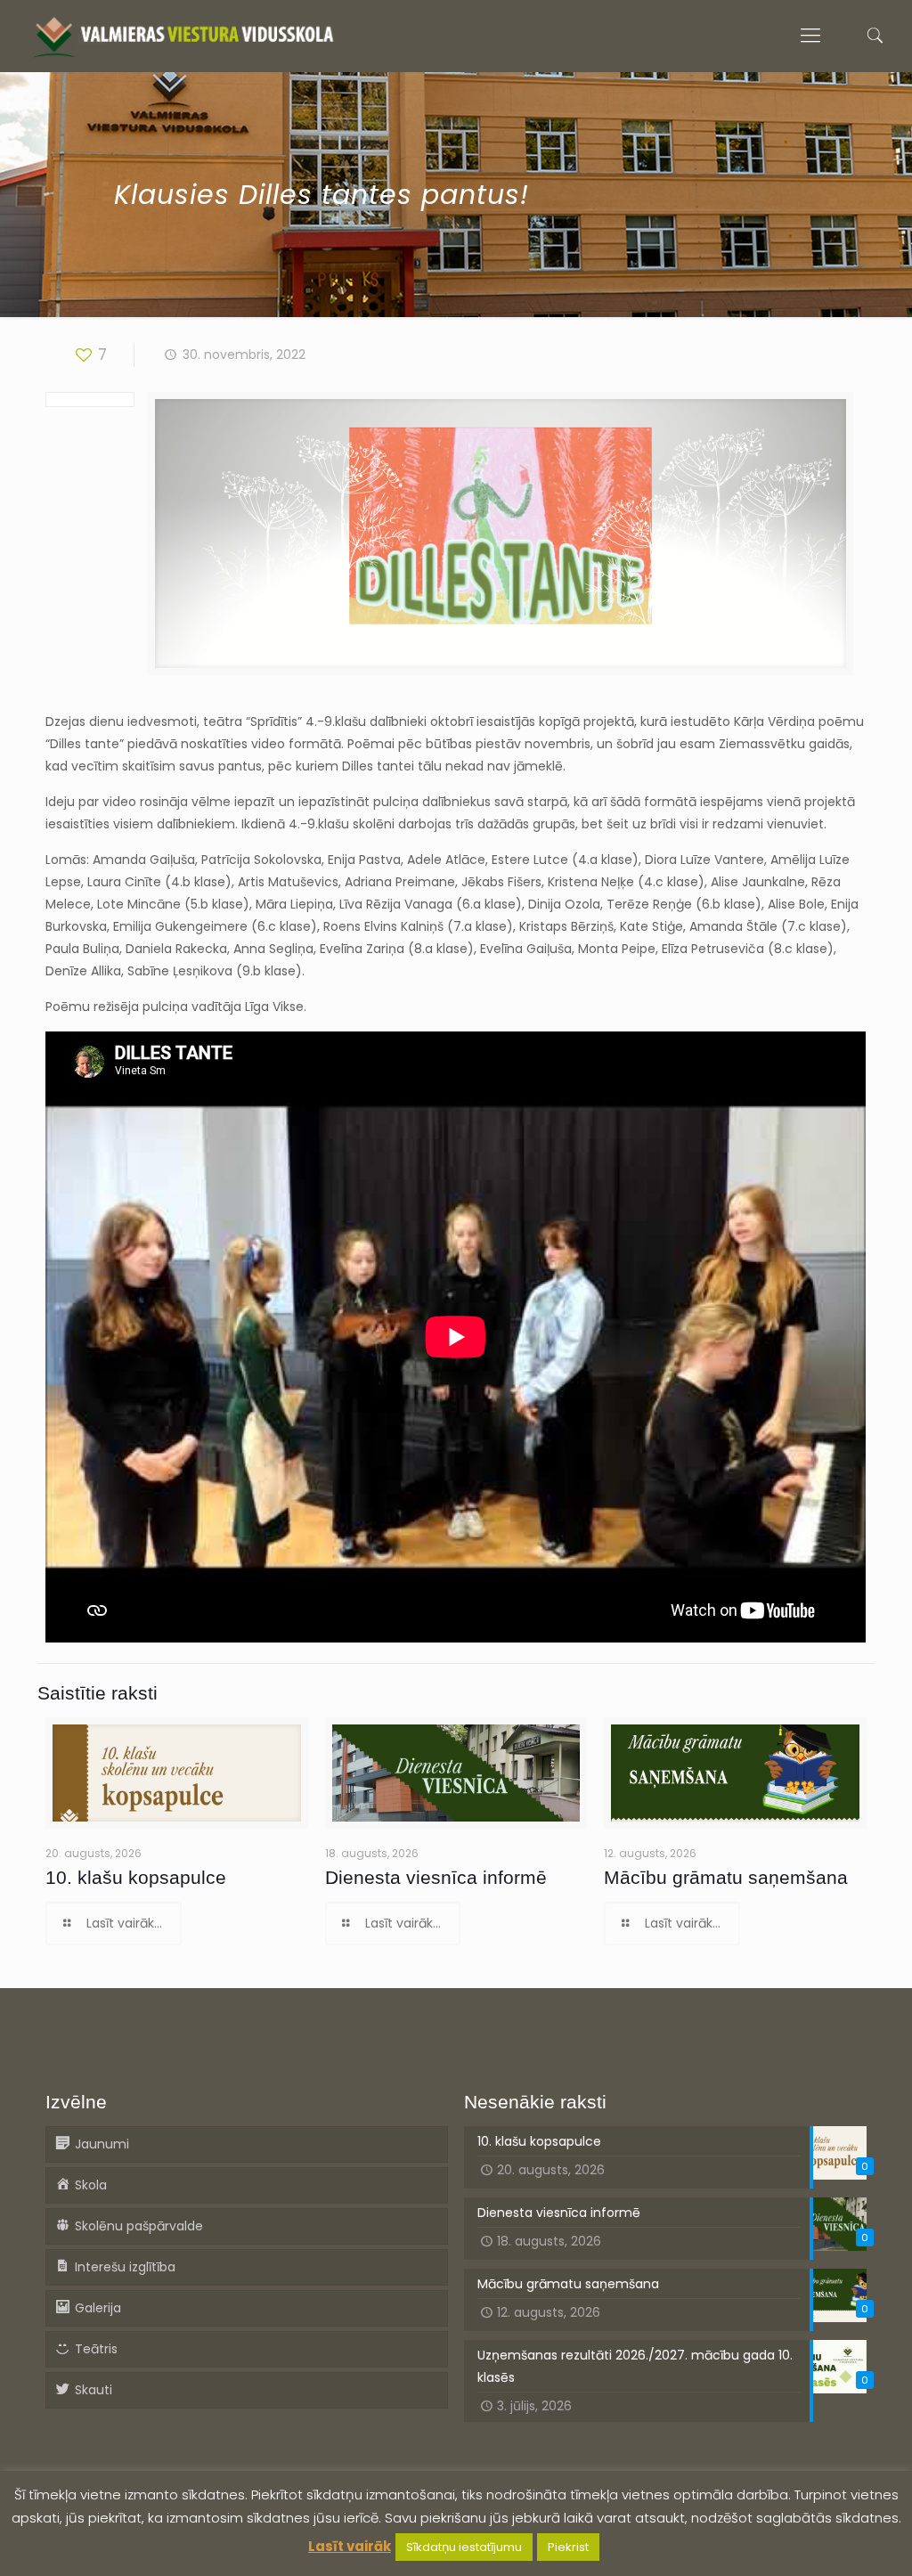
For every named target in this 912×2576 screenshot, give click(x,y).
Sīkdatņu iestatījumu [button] (464, 2547)
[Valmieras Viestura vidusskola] (183, 36)
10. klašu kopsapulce (136, 1877)
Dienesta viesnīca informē (436, 1877)
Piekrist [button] (568, 2547)
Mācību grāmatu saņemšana (726, 1877)
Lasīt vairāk (350, 2546)
